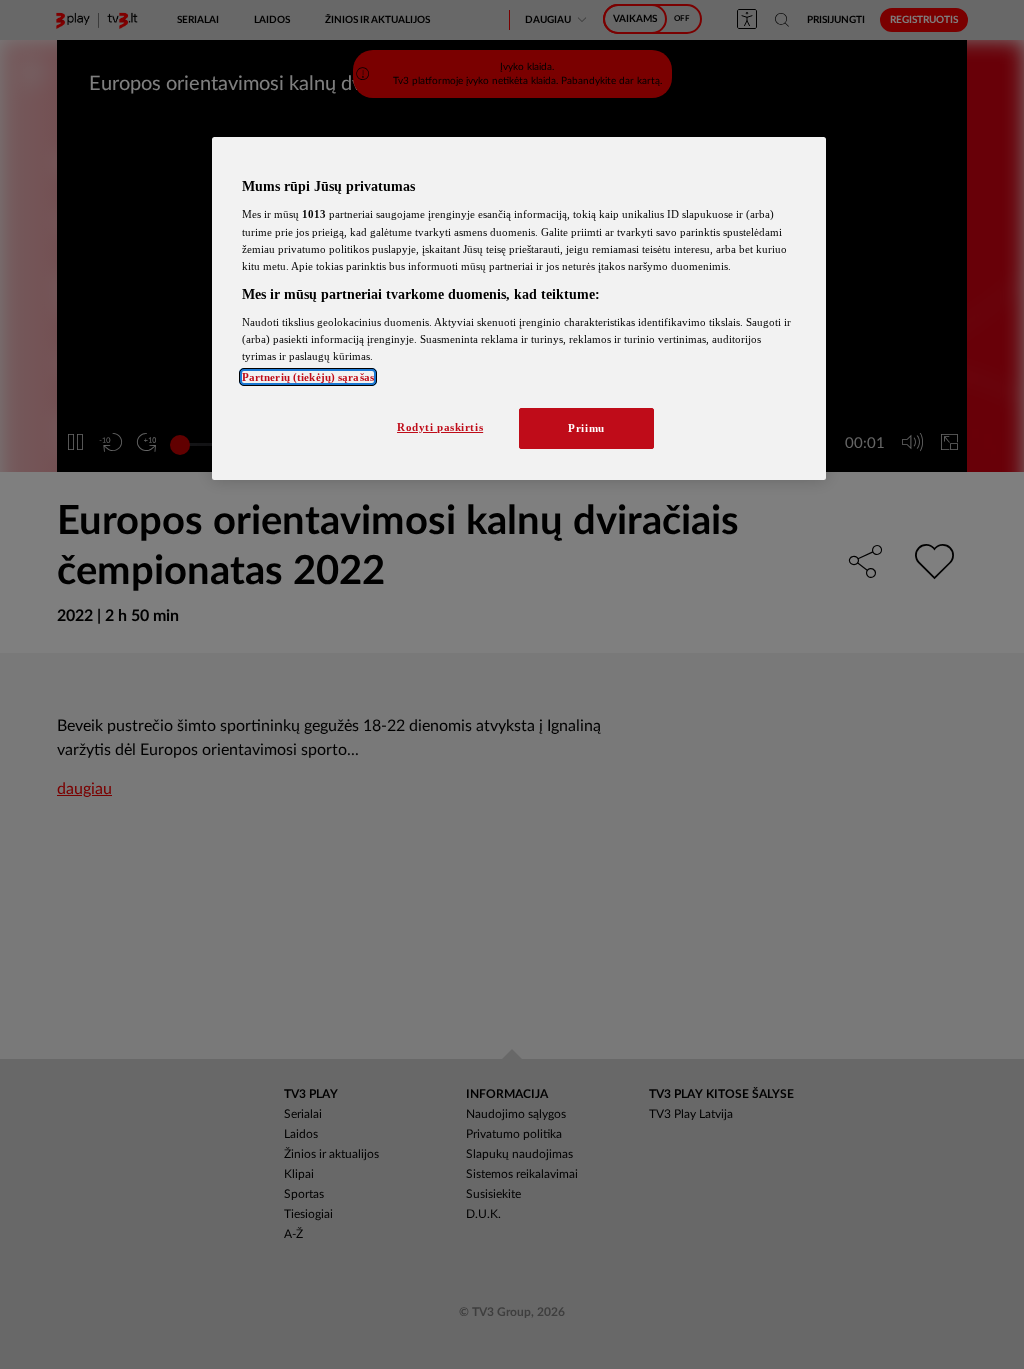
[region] (519, 309)
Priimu (586, 428)
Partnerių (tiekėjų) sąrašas (308, 377)
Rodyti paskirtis (440, 427)
